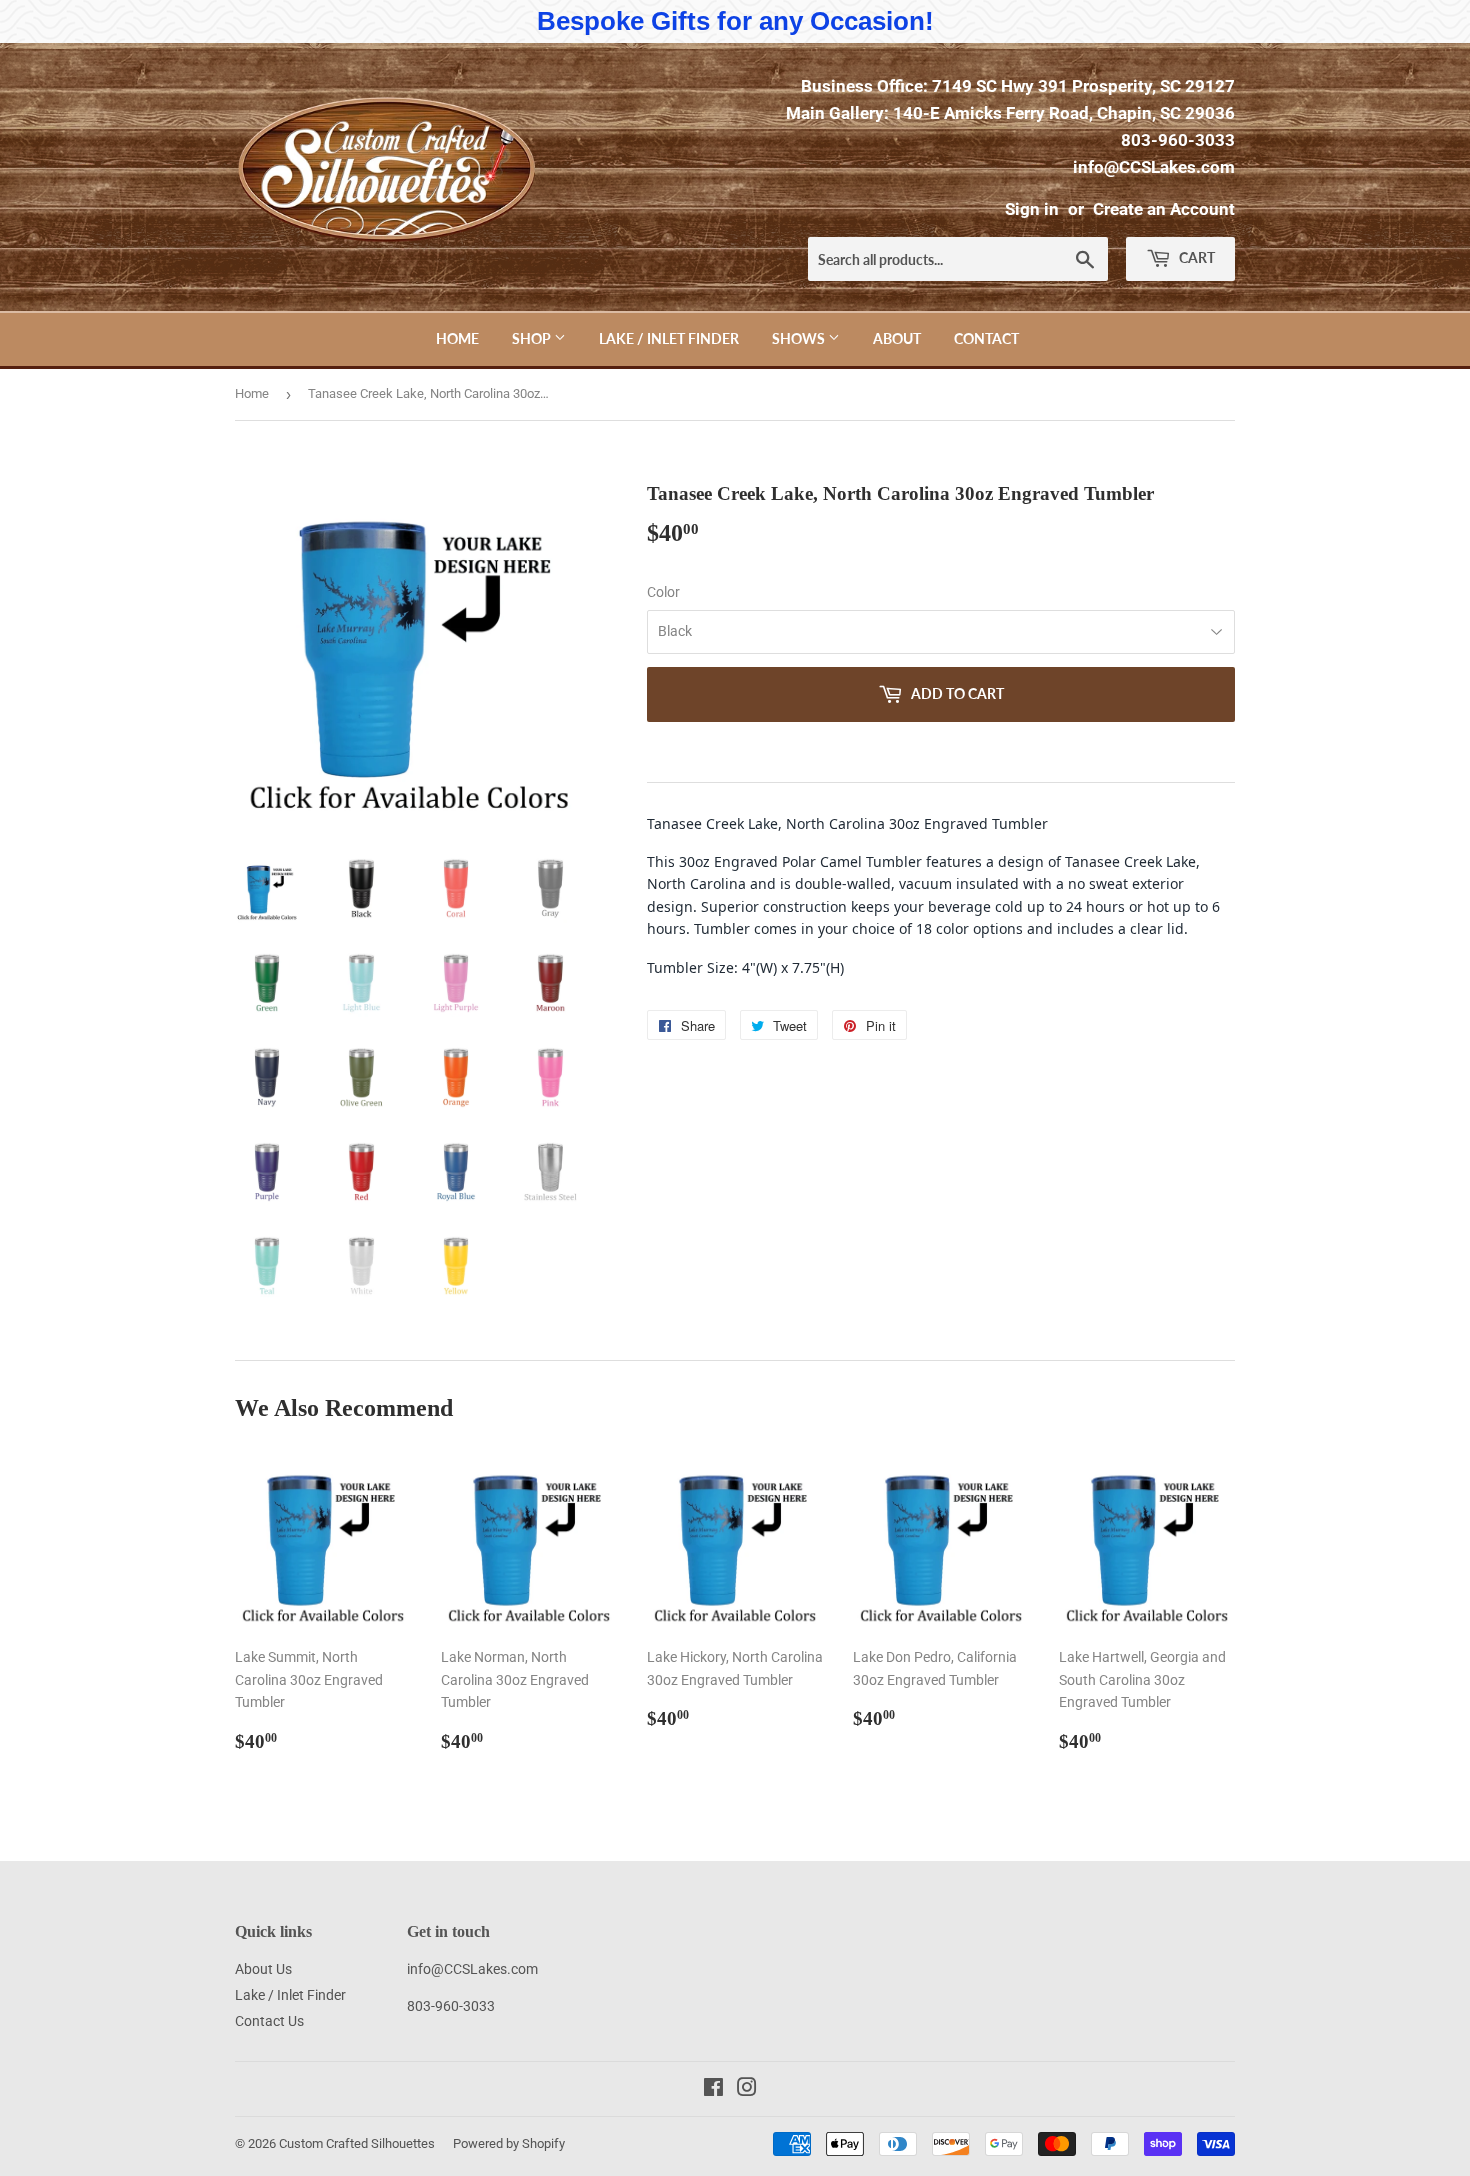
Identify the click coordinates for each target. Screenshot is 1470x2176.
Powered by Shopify (509, 2143)
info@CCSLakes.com (1154, 167)
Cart (1195, 257)
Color (663, 592)
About (897, 338)
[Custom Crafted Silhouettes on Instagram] (747, 2090)
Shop (533, 338)
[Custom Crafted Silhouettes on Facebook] (713, 2090)
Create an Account (1164, 209)
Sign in (1032, 209)
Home (457, 338)
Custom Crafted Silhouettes (357, 2143)
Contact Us (269, 2021)
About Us (263, 1969)
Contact (986, 338)
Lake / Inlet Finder (669, 338)
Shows (800, 338)
